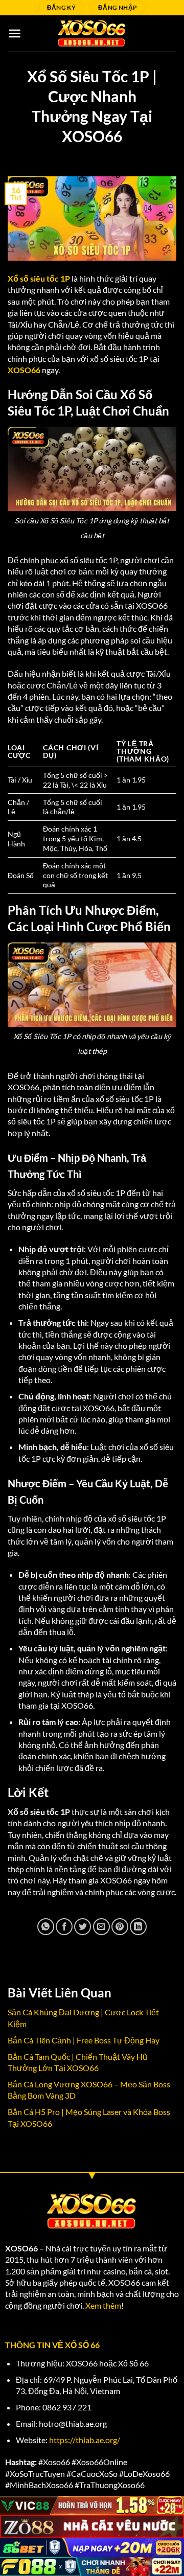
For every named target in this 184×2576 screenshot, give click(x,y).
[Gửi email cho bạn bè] (101, 1927)
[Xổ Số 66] (92, 33)
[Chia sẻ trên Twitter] (83, 1927)
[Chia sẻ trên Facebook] (64, 1927)
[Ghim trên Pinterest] (120, 1927)
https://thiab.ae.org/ (85, 2440)
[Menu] (15, 33)
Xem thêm (103, 2305)
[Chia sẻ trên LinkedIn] (138, 1927)
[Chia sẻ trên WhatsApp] (46, 1927)
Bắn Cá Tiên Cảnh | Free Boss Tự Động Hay (84, 2040)
